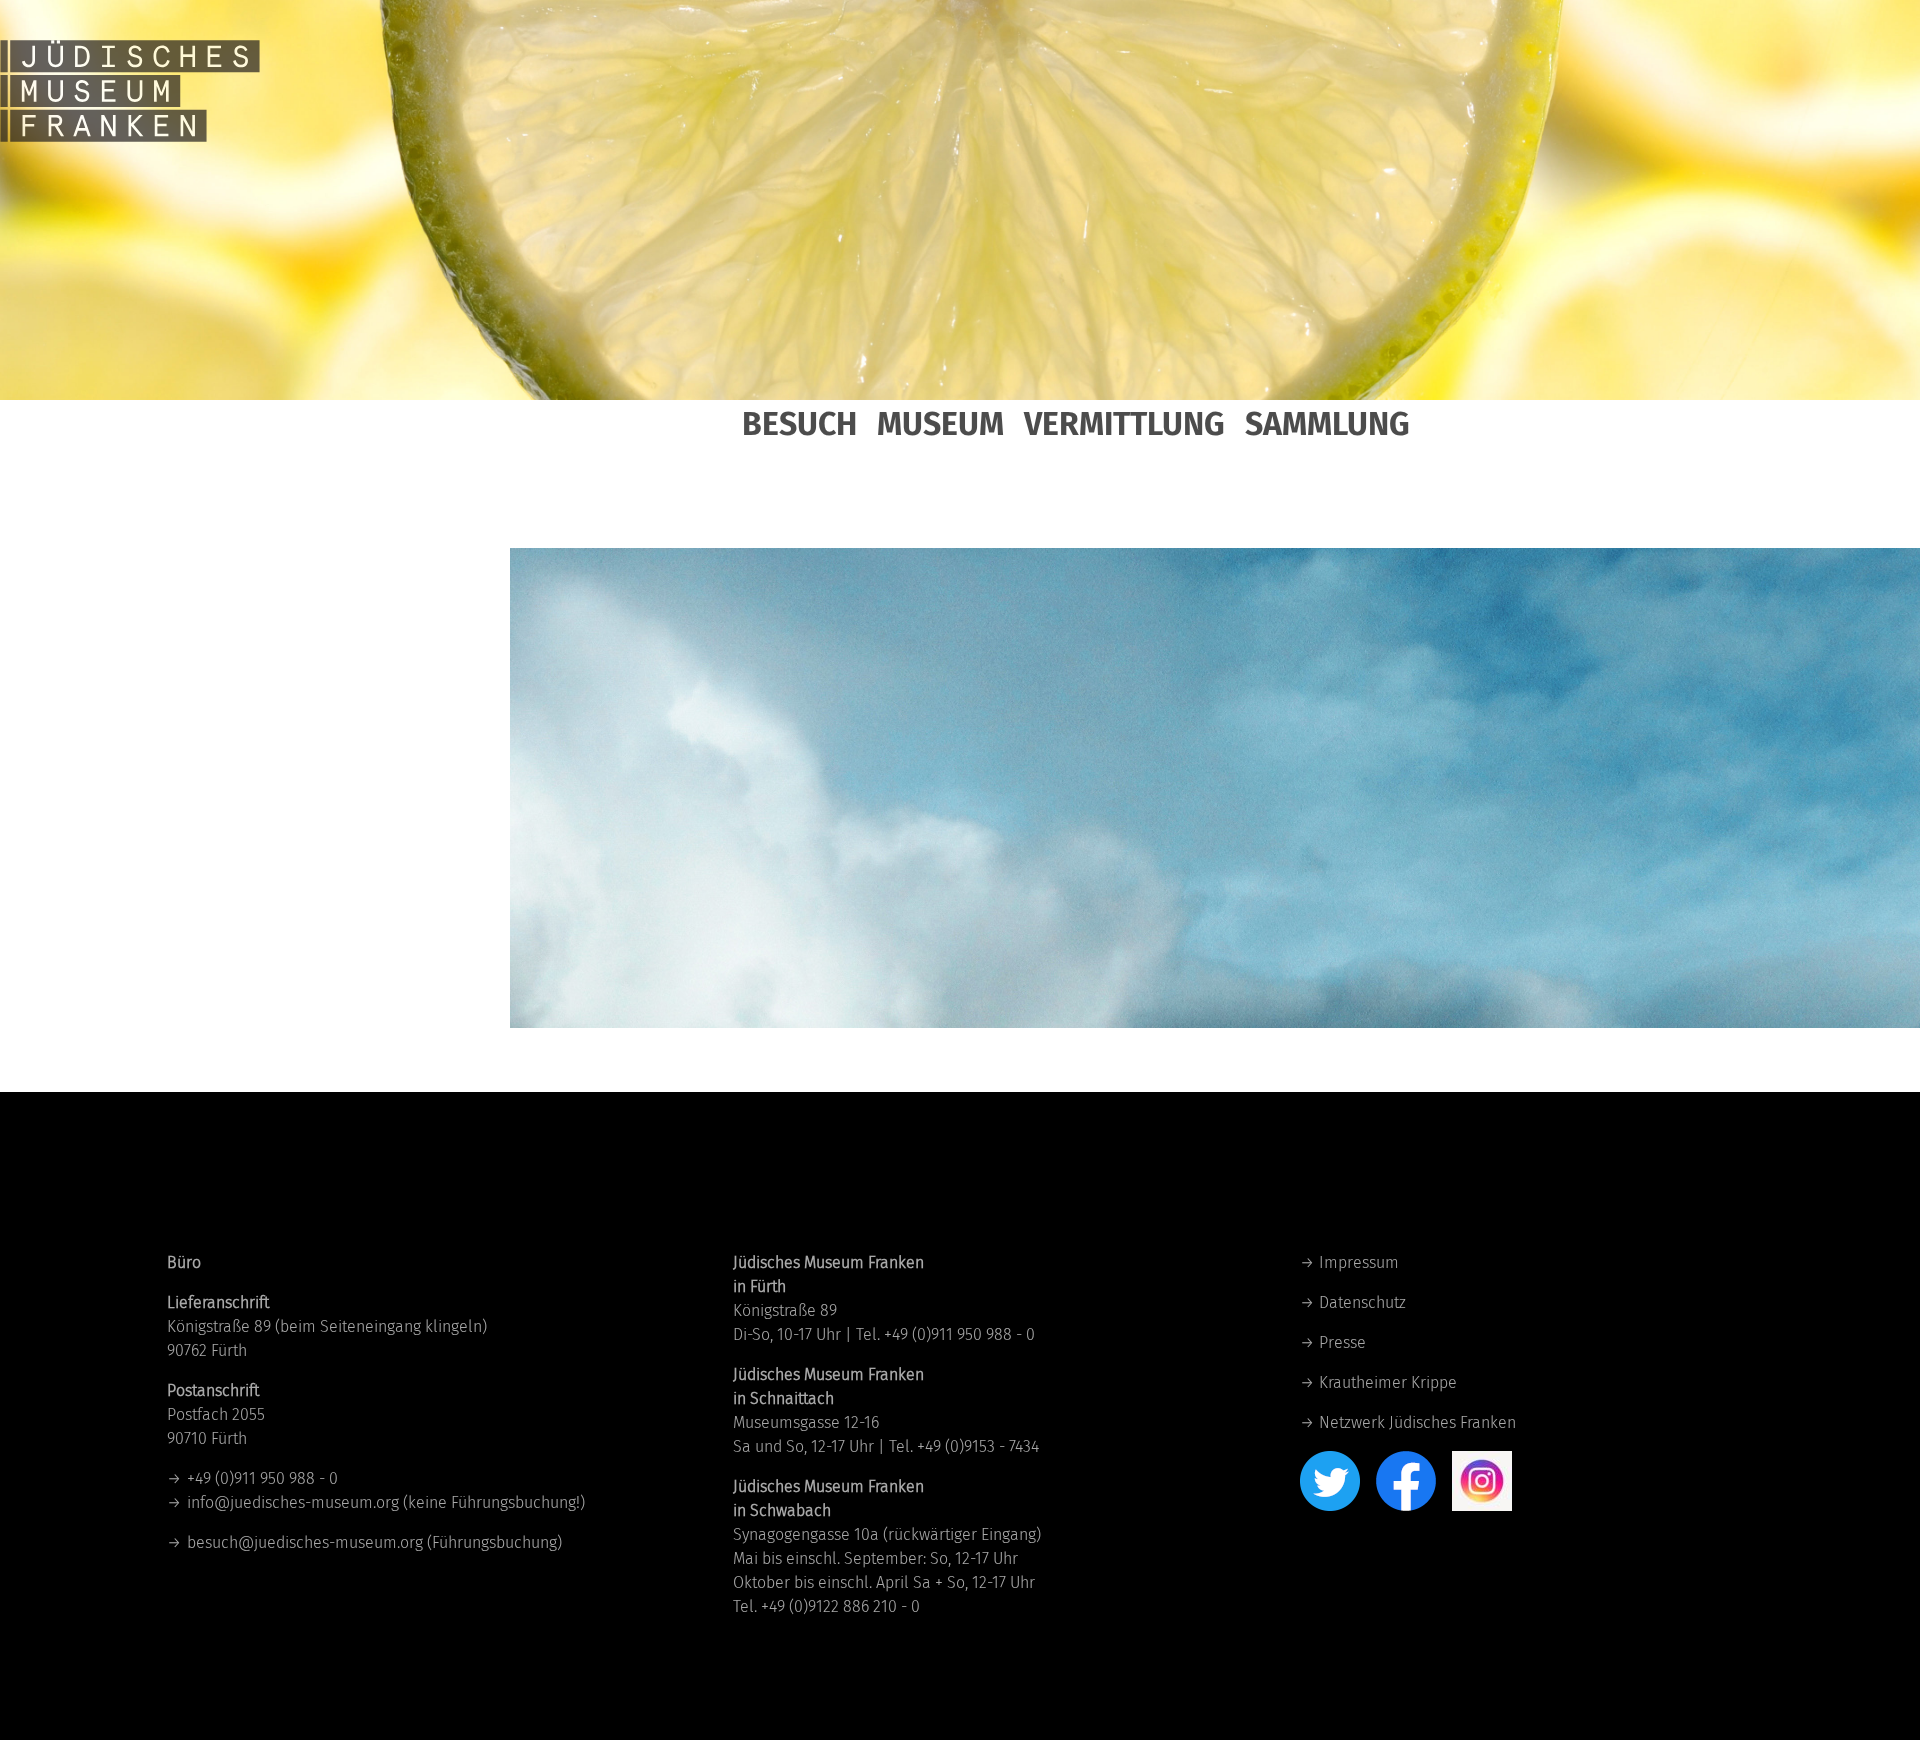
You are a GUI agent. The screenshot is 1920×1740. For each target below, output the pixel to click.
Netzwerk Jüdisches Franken (1417, 1422)
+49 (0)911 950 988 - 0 (262, 1478)
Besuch (799, 424)
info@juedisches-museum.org (293, 1502)
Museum (940, 424)
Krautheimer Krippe (1388, 1382)
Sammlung (1327, 424)
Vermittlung (1124, 424)
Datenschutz (1362, 1302)
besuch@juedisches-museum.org (305, 1542)
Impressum (1359, 1262)
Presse (1342, 1342)
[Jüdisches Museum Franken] (130, 70)
